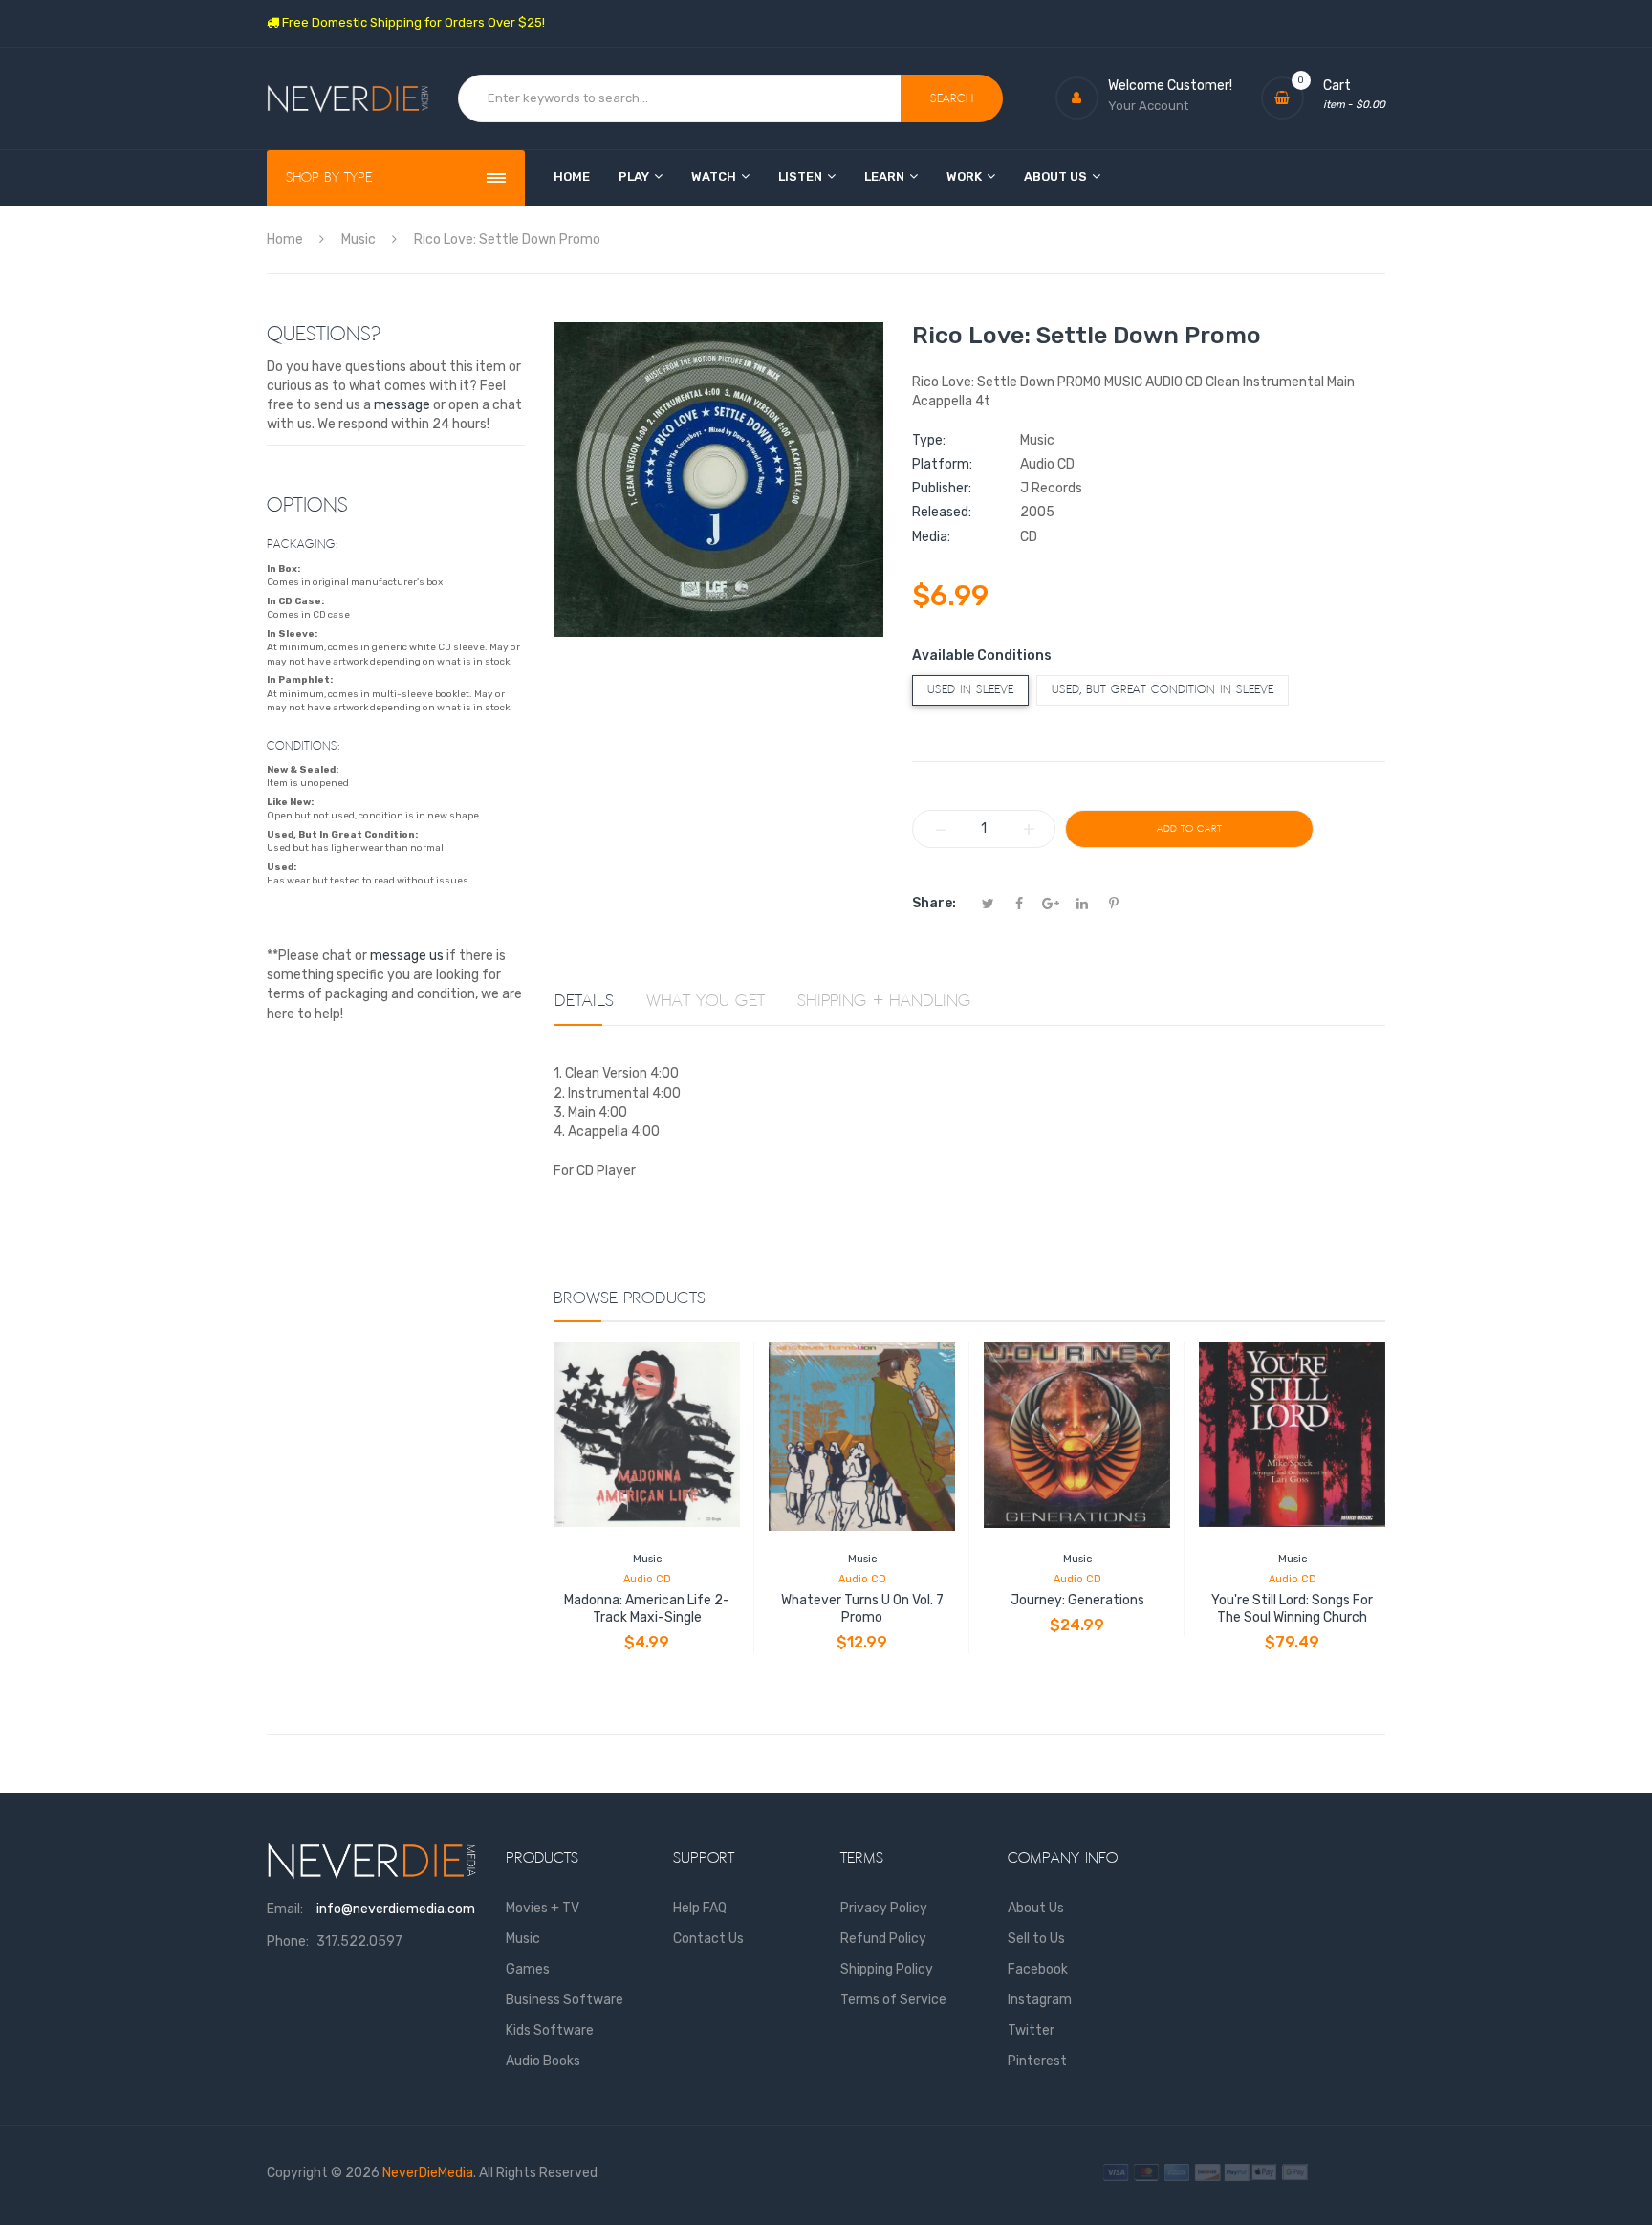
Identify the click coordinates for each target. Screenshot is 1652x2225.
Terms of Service (893, 2000)
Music (647, 1559)
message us (407, 956)
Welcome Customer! (1170, 86)
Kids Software (550, 2030)
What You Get (706, 1001)
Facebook (1038, 1969)
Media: (931, 537)
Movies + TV (543, 1908)
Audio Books (543, 2061)
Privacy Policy (884, 1908)
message (402, 405)
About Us (1036, 1908)
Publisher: (942, 488)
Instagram (1040, 2000)
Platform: (942, 464)
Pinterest (1037, 2061)
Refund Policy (883, 1939)
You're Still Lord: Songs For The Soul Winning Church (1292, 1609)
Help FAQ (700, 1908)
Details (584, 1001)
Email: (285, 1909)
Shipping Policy (887, 1969)
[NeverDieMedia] (348, 99)
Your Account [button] (1148, 106)
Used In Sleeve (970, 690)
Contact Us (708, 1939)
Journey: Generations (1077, 1600)
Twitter (1031, 2030)
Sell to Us (1036, 1939)
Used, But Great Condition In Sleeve (1163, 690)
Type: (929, 440)
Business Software (565, 2000)
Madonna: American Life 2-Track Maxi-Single (647, 1609)
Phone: (288, 1941)
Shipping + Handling (884, 1001)
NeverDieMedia (428, 2173)
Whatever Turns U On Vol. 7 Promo (862, 1609)
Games (528, 1969)
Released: (942, 512)
